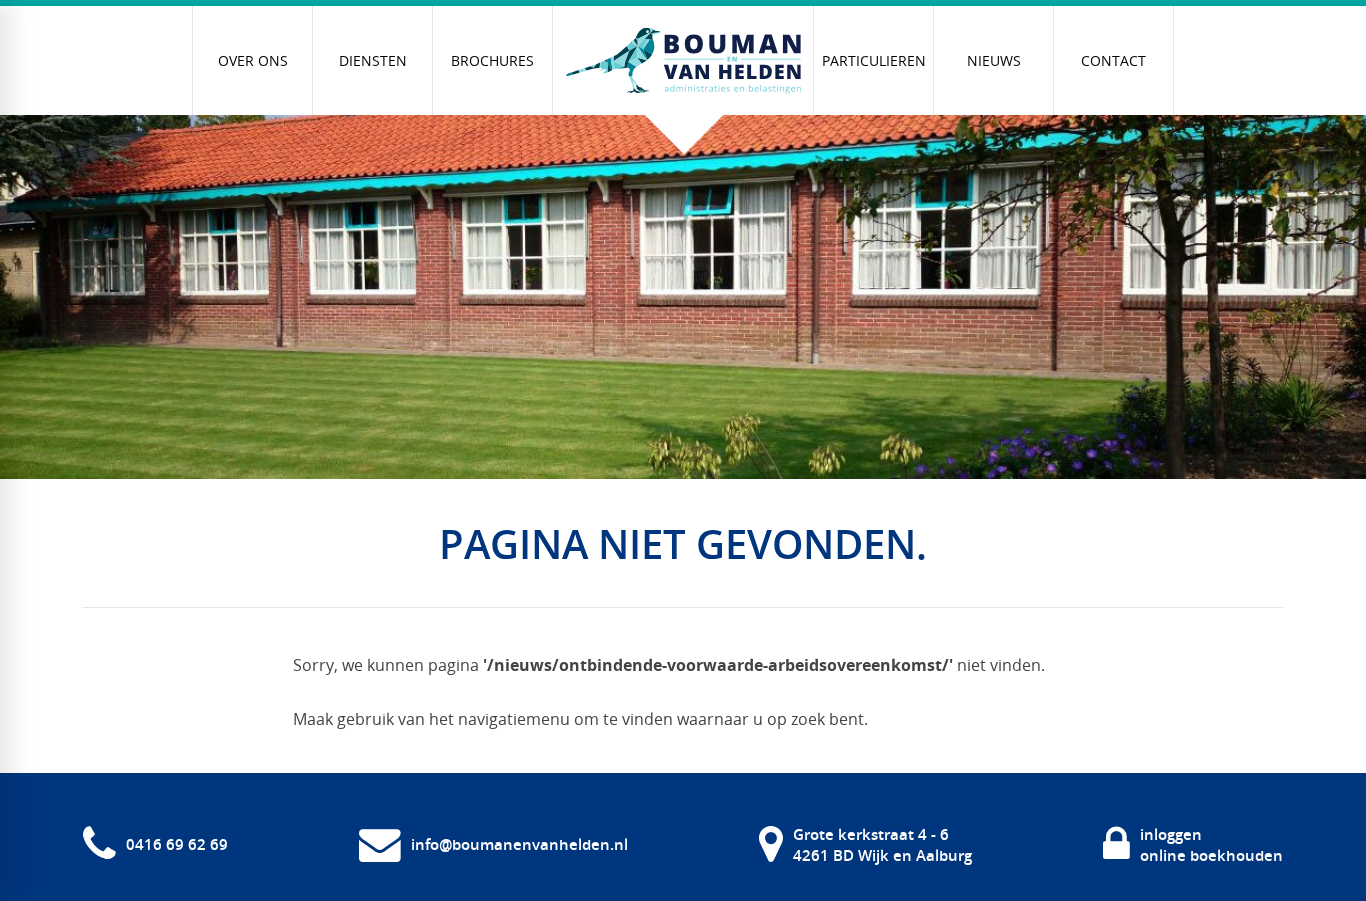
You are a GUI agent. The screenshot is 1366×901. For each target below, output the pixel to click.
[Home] (683, 61)
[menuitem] (253, 60)
